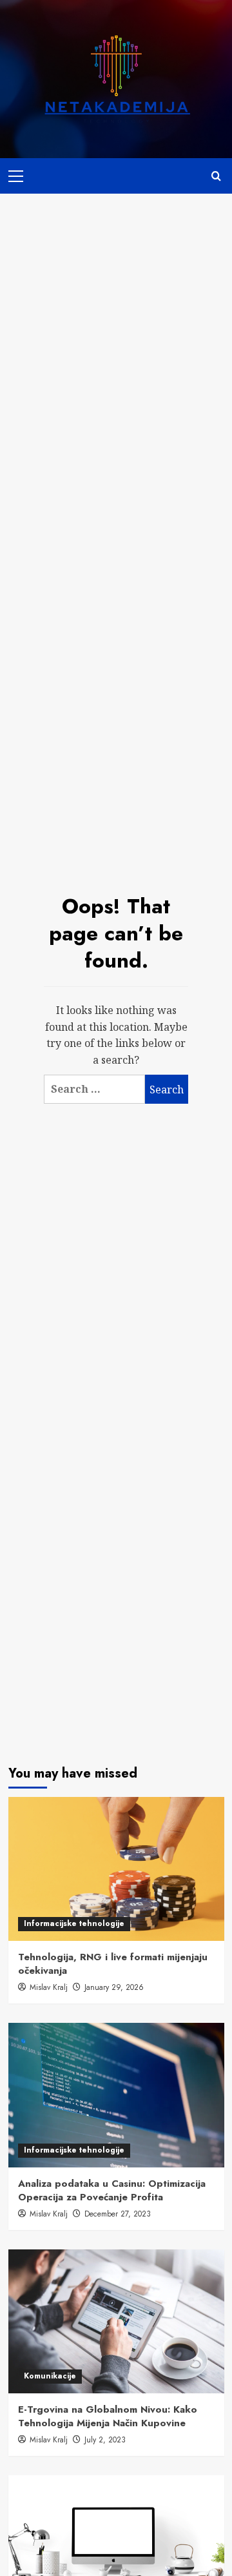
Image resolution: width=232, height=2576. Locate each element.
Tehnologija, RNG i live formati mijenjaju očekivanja (113, 1964)
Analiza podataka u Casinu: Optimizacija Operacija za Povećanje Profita (112, 2190)
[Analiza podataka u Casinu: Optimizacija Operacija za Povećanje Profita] (116, 2095)
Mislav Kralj (49, 1987)
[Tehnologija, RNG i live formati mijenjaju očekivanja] (116, 1869)
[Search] (216, 176)
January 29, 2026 (114, 1987)
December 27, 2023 (118, 2214)
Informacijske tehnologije (74, 1923)
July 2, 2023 (105, 2440)
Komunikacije (50, 2376)
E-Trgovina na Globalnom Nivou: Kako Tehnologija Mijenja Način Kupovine (108, 2416)
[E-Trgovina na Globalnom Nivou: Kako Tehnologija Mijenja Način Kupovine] (116, 2321)
